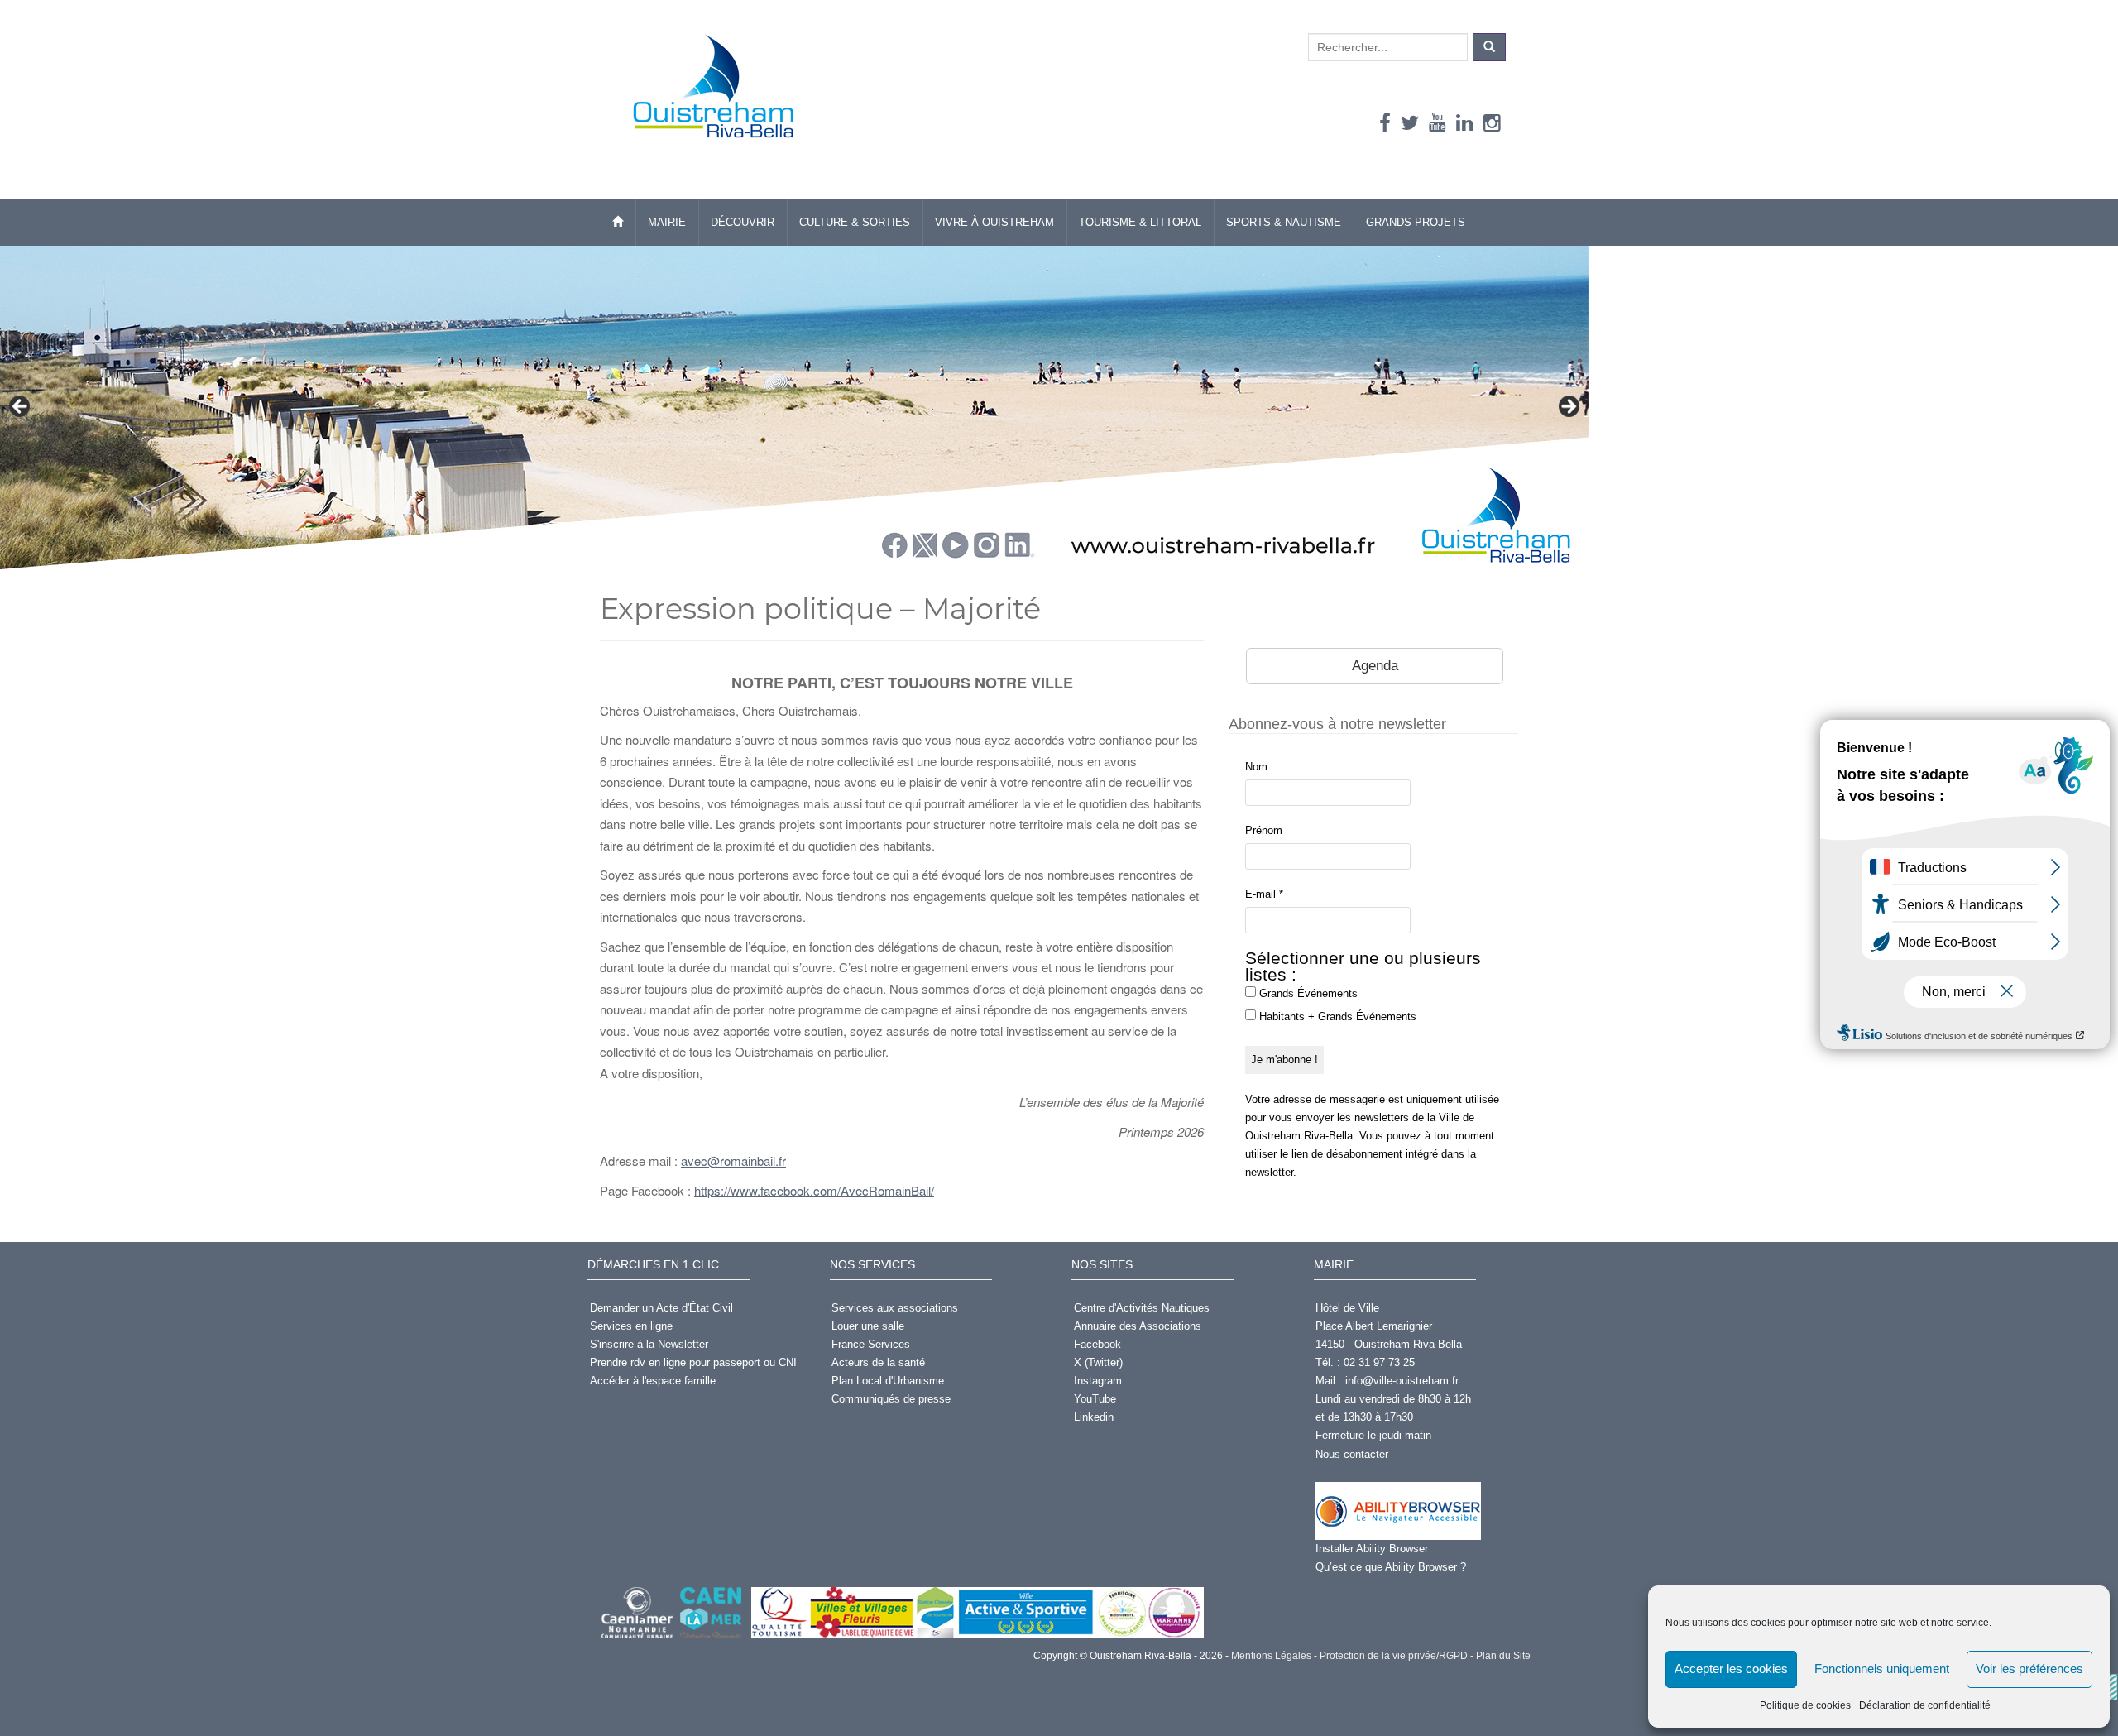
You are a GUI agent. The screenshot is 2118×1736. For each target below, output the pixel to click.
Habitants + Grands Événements (1336, 1017)
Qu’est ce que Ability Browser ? (1391, 1567)
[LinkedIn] (1465, 123)
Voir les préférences (2029, 1669)
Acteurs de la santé (878, 1362)
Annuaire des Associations (1138, 1326)
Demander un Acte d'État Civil (661, 1308)
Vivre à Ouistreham (994, 222)
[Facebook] (1385, 123)
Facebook (1097, 1344)
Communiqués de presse (891, 1399)
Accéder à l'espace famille (653, 1381)
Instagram (1098, 1381)
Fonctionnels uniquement (1882, 1669)
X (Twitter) (1098, 1362)
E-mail (1264, 894)
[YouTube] (1438, 123)
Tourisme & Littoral (1140, 222)
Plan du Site (1502, 1656)
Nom (1256, 767)
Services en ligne (631, 1326)
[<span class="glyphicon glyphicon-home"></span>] (618, 223)
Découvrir (743, 222)
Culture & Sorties (855, 222)
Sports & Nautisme (1284, 222)
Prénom (1264, 830)
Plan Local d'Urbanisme (888, 1381)
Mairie (667, 222)
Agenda (1375, 666)
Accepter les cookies (1731, 1669)
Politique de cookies (1805, 1705)
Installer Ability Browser (1372, 1549)
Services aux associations (895, 1308)
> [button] (1568, 407)
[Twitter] (1410, 123)
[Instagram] (1492, 123)
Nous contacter (1352, 1454)
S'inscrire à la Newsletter (649, 1344)
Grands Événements (1307, 993)
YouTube (1095, 1399)
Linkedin (1094, 1417)
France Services (871, 1344)
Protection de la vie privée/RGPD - (1395, 1656)
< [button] (21, 407)
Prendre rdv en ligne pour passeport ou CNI (693, 1362)
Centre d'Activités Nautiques (1142, 1308)
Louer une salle (868, 1326)
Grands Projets (1416, 222)
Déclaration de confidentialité (1925, 1705)
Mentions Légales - (1273, 1656)
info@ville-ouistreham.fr (1402, 1381)
